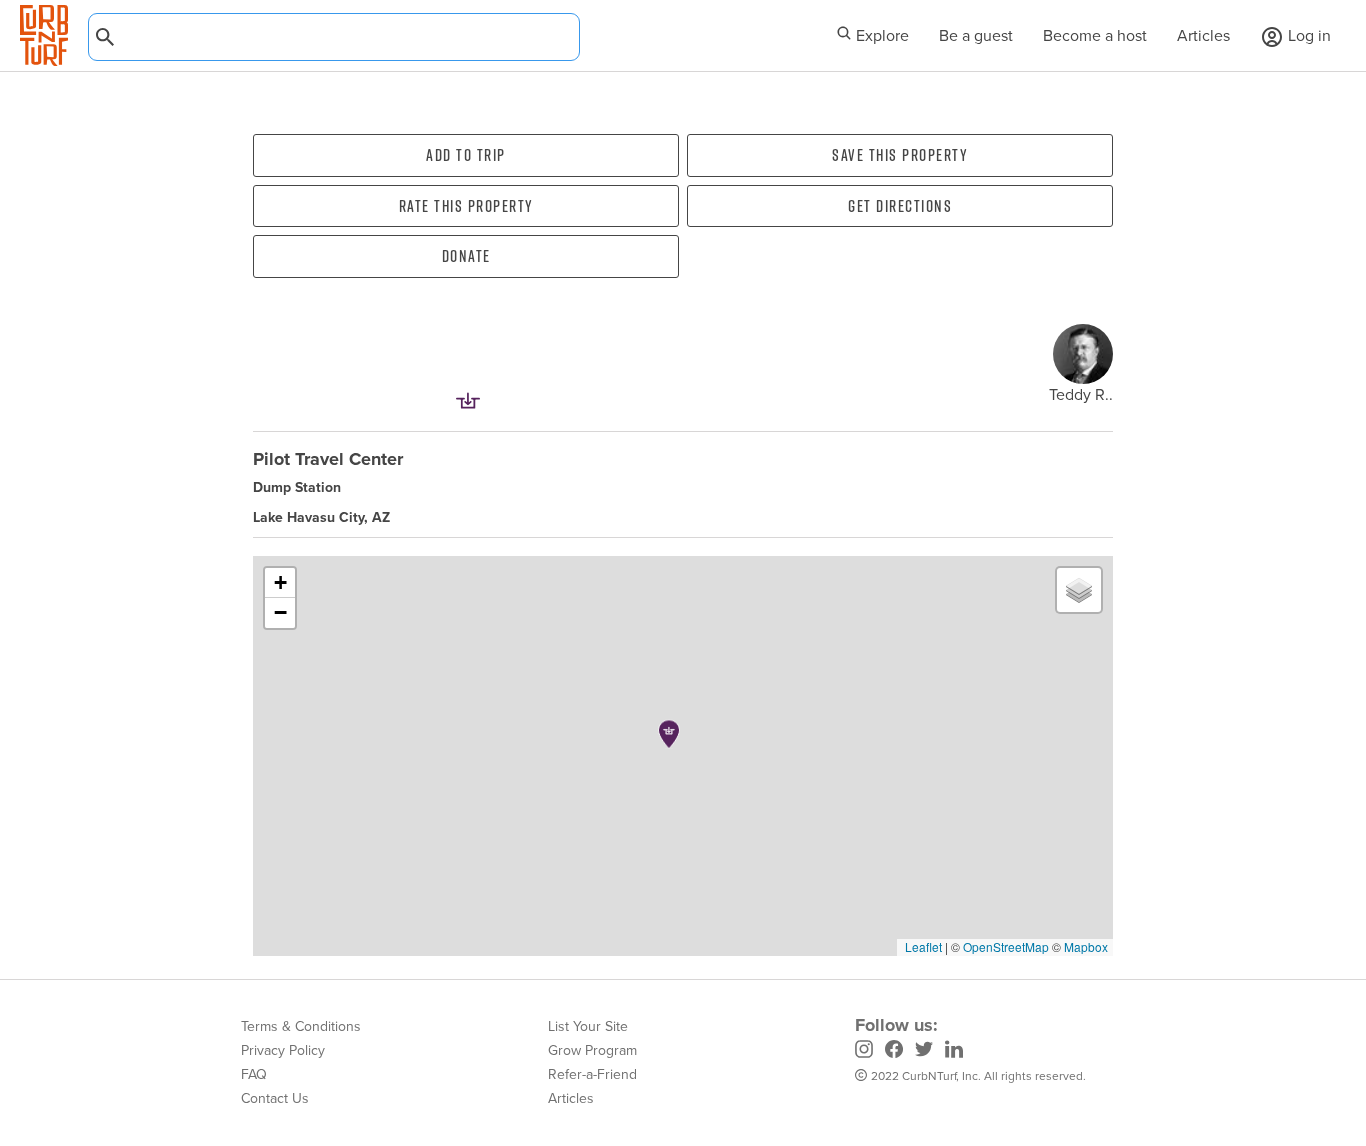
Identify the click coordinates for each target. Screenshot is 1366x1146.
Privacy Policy (283, 1050)
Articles (1203, 35)
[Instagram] (864, 1052)
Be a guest (976, 35)
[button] (669, 734)
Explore (880, 35)
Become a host (1095, 35)
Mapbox (1086, 946)
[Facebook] (894, 1052)
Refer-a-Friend (592, 1074)
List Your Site (588, 1026)
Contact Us (275, 1098)
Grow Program (592, 1050)
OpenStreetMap (1006, 946)
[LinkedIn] (954, 1052)
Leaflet (922, 946)
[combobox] (334, 37)
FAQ (254, 1074)
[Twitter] (924, 1052)
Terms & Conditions (301, 1026)
